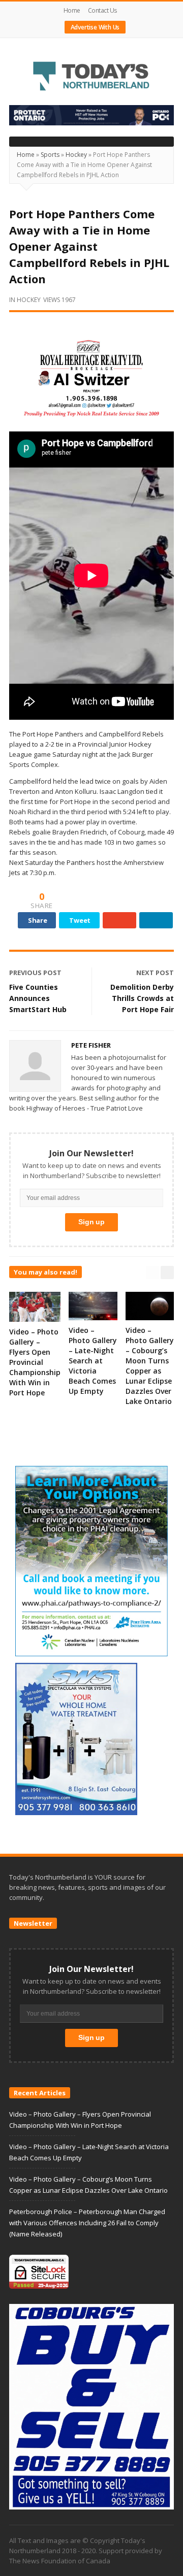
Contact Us (102, 10)
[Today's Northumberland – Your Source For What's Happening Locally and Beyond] (91, 77)
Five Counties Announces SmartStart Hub (38, 998)
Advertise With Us (95, 27)
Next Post (155, 973)
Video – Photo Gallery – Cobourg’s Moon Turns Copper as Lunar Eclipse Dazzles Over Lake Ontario (150, 1366)
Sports (50, 155)
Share (38, 920)
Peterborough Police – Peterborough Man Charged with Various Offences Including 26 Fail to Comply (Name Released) (87, 2223)
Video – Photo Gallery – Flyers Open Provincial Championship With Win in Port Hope (35, 1362)
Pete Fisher (91, 1045)
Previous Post (35, 973)
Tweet (80, 920)
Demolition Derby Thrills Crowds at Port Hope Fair (142, 998)
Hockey (76, 155)
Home (72, 10)
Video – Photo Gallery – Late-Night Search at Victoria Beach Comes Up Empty (93, 1361)
